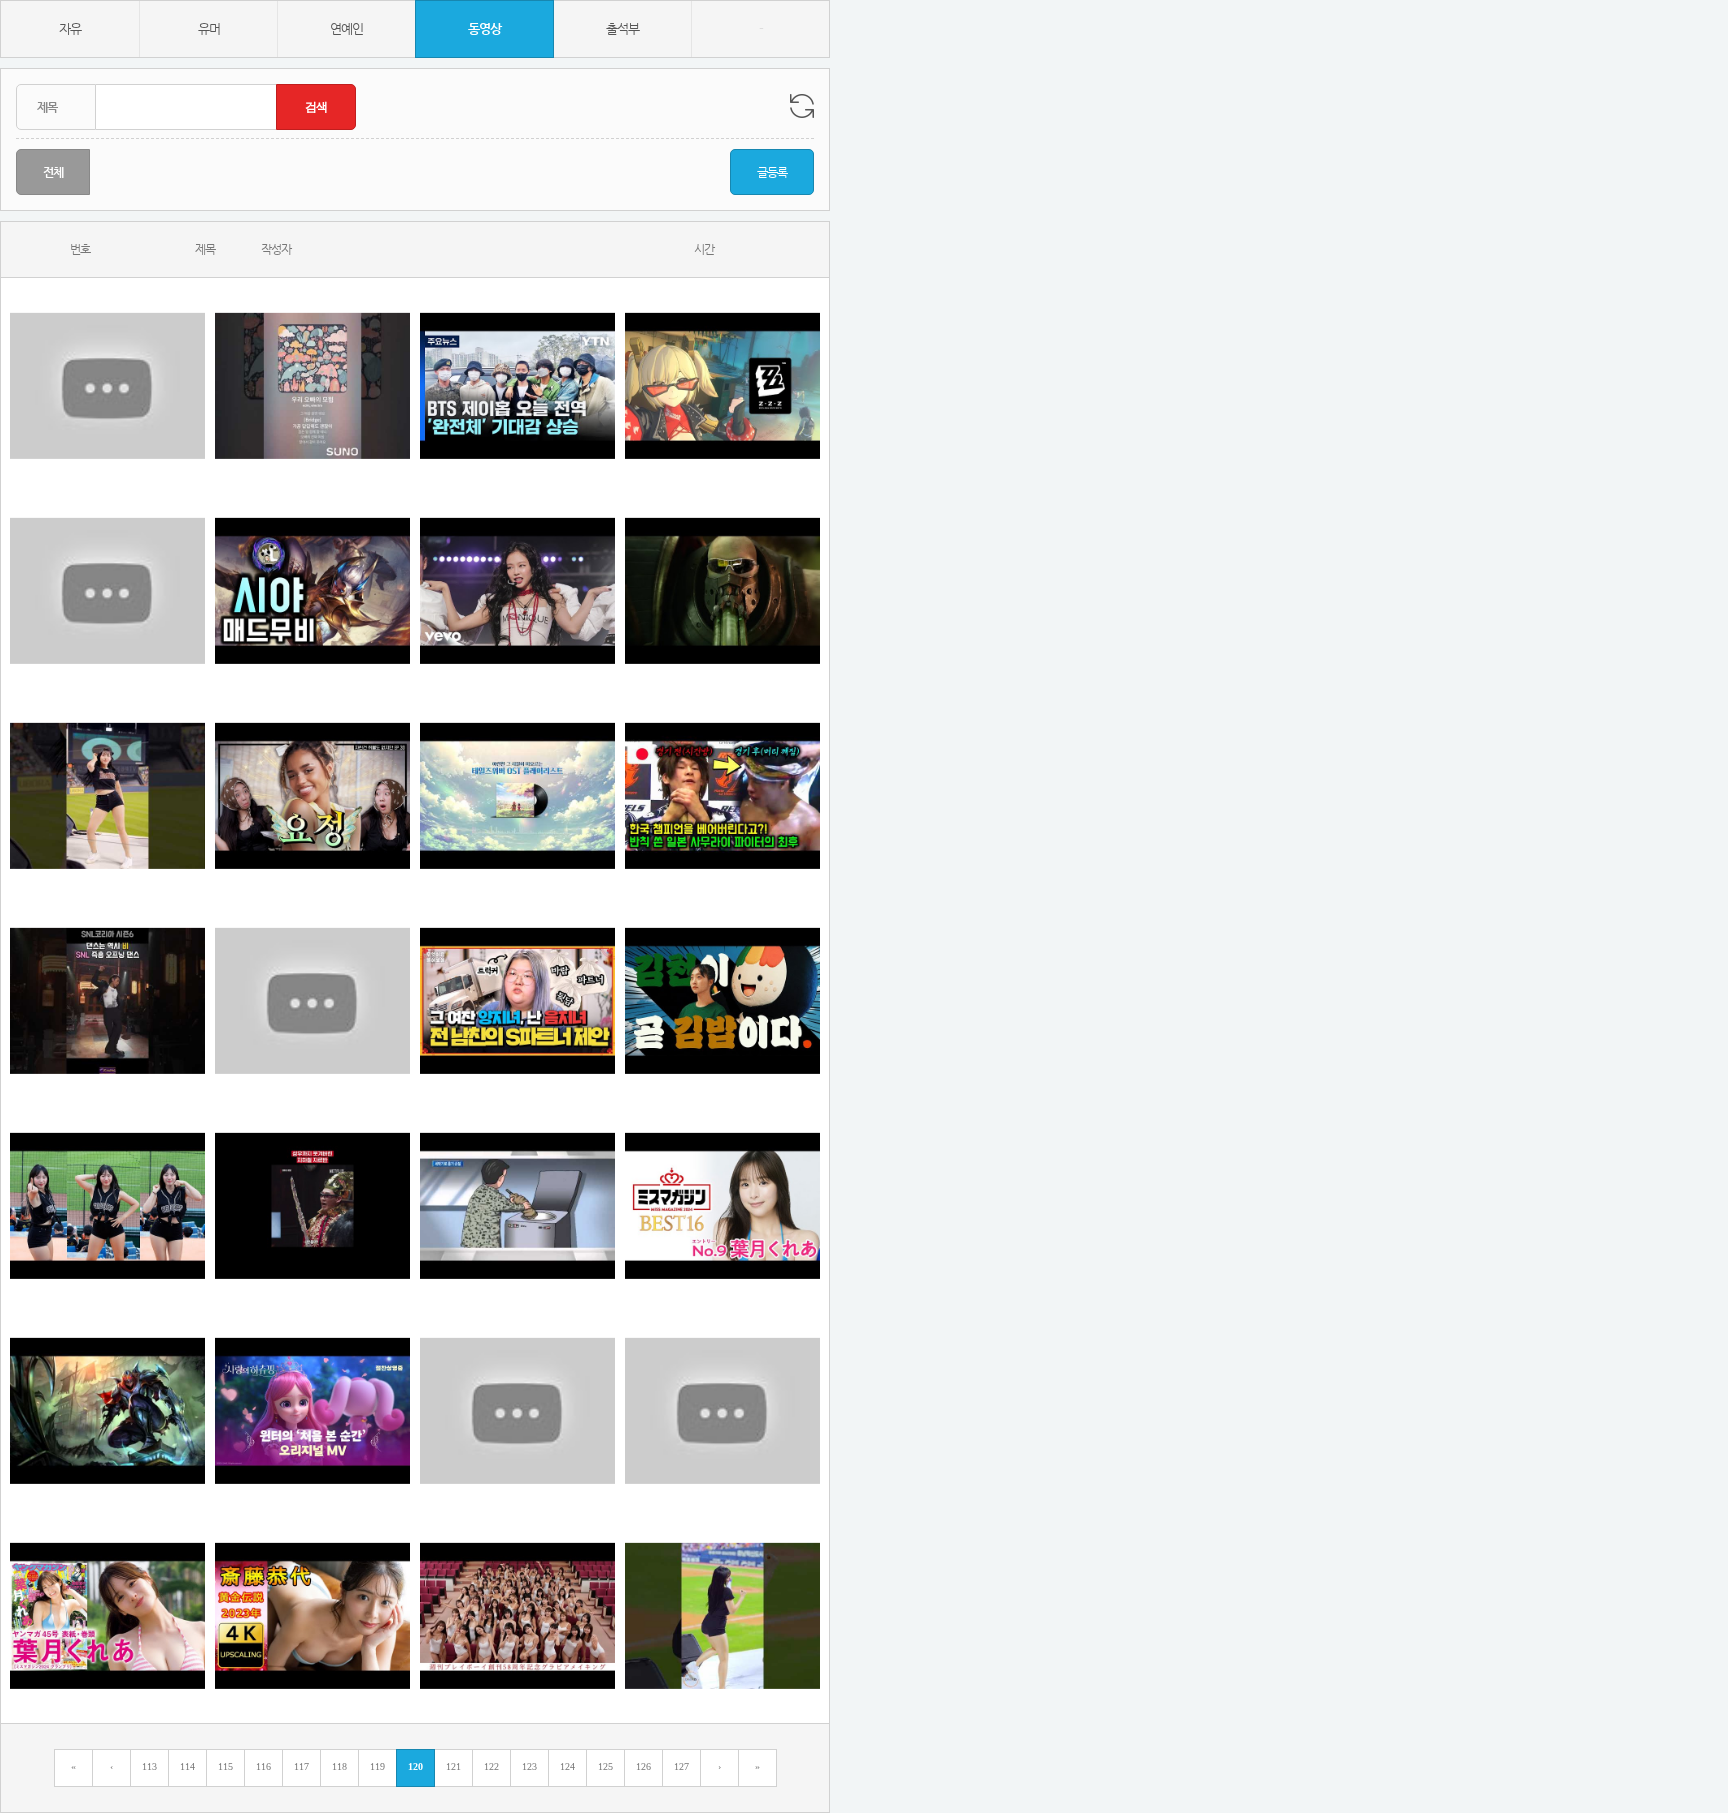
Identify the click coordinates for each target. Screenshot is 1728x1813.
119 (377, 1766)
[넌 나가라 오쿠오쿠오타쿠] (517, 1000)
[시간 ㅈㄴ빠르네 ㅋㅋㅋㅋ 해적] (517, 385)
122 (491, 1766)
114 (187, 1766)
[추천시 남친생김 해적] (722, 590)
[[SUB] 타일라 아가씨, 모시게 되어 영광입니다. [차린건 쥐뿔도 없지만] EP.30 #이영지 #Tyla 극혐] (312, 795)
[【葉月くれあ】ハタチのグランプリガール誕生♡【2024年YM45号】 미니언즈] (107, 1615)
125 (605, 1766)
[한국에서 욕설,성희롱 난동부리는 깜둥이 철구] (517, 1410)
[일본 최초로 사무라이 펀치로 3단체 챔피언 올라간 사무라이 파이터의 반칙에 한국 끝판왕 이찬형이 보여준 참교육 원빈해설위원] (722, 795)
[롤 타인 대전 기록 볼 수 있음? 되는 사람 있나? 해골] (107, 1410)
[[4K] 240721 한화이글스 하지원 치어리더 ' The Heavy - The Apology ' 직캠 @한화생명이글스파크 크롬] (107, 1205)
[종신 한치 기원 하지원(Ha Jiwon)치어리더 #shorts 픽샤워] (107, 795)
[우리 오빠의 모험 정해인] (312, 385)
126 (643, 1766)
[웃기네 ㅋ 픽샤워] (722, 1000)
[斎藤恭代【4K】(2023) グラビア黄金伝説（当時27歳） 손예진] (312, 1615)
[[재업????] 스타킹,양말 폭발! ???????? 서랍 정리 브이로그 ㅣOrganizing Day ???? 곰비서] (722, 1410)
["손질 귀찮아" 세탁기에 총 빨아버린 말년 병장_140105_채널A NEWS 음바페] (517, 1205)
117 (301, 1766)
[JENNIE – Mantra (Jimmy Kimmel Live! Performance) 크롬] (517, 590)
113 (149, 1766)
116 (263, 1766)
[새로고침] (802, 106)
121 (453, 1766)
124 (567, 1766)
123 (529, 1766)
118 (339, 1766)
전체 (53, 172)
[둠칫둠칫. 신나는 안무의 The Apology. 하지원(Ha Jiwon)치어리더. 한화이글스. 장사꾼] (722, 1615)
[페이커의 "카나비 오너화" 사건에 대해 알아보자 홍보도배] (107, 590)
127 (681, 1766)
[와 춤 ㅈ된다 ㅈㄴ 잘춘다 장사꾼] (107, 1000)
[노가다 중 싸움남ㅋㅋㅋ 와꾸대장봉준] (107, 385)
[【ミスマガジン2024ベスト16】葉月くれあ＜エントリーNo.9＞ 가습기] (722, 1205)
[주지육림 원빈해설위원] (517, 1615)
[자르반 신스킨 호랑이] (312, 1205)
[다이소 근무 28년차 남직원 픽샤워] (312, 1000)
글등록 (772, 172)
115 (225, 1766)
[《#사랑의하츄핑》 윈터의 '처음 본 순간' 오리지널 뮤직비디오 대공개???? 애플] (312, 1410)
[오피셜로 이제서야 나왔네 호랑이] (517, 795)
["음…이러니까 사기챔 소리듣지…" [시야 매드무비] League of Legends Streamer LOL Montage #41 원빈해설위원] (312, 590)
